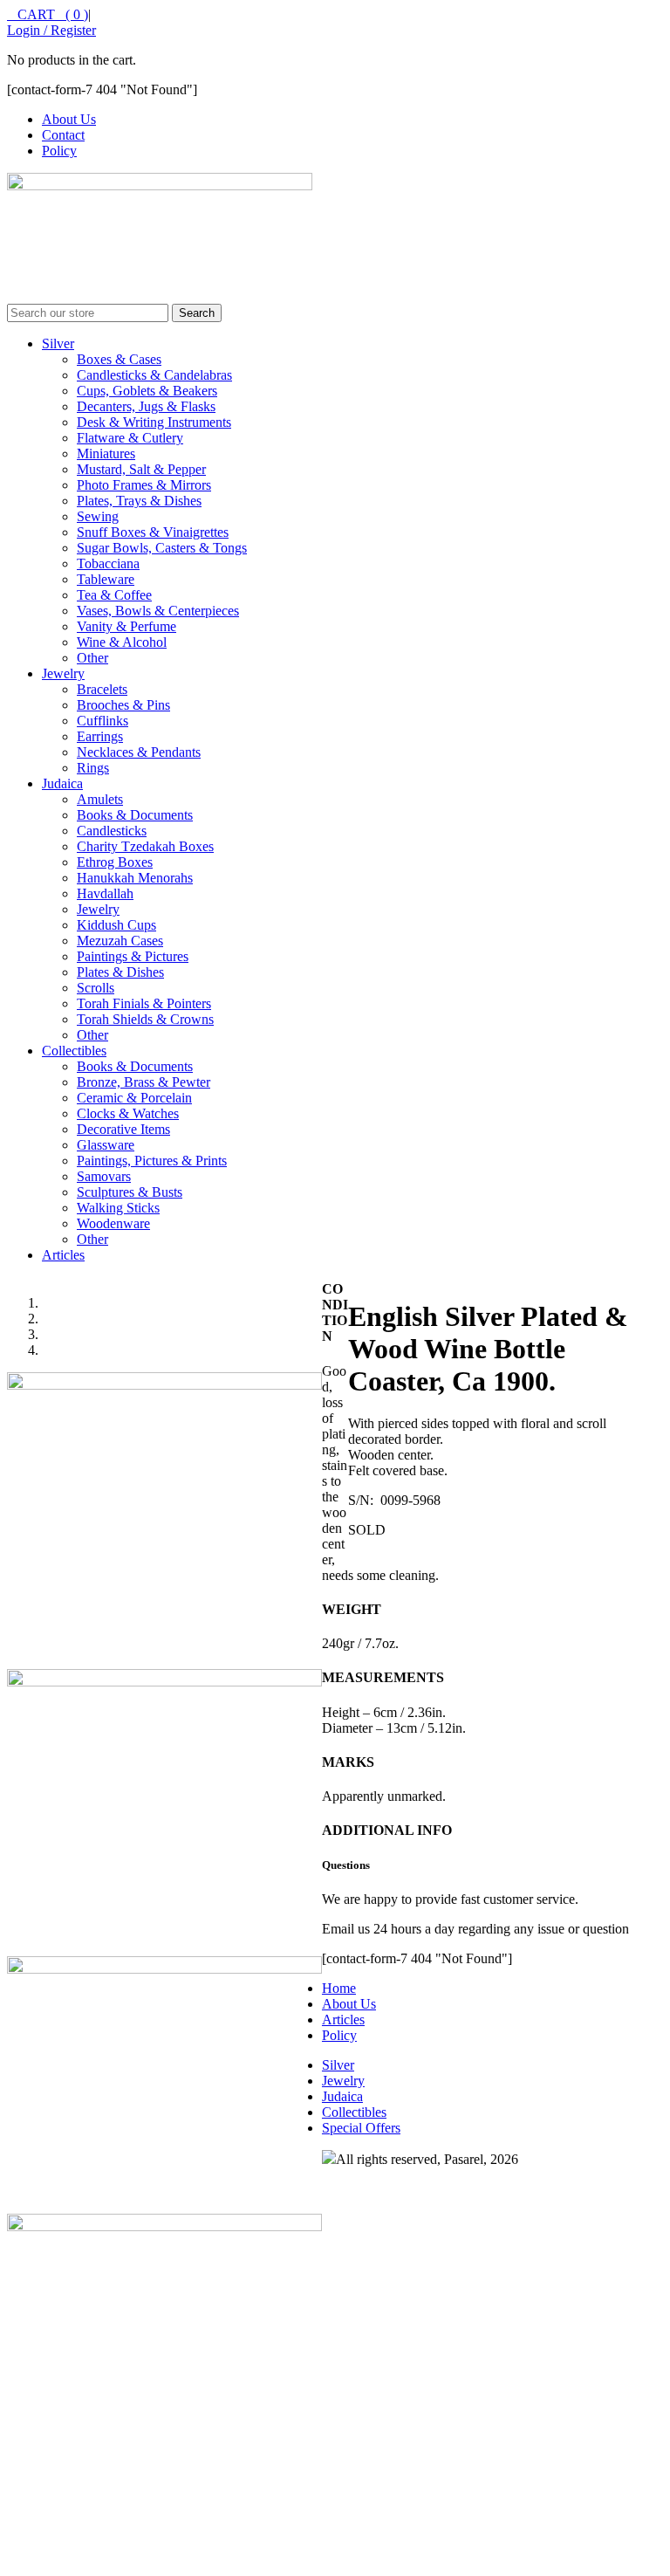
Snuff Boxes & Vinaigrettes (153, 532)
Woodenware (113, 1223)
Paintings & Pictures (133, 956)
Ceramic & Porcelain (134, 1098)
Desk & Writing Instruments (154, 422)
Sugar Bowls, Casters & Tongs (162, 548)
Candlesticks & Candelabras (154, 375)
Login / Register (51, 30)
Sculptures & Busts (130, 1192)
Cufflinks (103, 721)
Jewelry (63, 673)
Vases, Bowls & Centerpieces (158, 611)
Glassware (106, 1145)
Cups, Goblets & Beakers (147, 391)
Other (92, 658)
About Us (69, 119)
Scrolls (96, 988)
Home (339, 1988)
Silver (58, 343)
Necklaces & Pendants (139, 752)
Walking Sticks (118, 1208)
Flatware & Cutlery (130, 438)
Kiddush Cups (116, 925)
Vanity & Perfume (126, 626)
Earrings (100, 736)
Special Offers (361, 2128)
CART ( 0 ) (48, 14)
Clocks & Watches (128, 1113)
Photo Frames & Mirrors (144, 485)
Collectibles (74, 1051)
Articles (63, 1255)
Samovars (104, 1176)
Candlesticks (112, 831)
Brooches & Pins (123, 705)
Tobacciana (108, 563)
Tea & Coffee (114, 595)
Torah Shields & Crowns (145, 1019)
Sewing (98, 516)
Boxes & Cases (119, 359)
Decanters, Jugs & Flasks (146, 406)
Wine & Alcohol (122, 642)
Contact (63, 135)
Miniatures (106, 453)
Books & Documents (135, 815)
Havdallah (105, 893)
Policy (59, 151)
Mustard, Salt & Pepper (141, 469)
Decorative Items (123, 1129)
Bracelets (102, 689)
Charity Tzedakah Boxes (145, 846)
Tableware (106, 579)
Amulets (100, 799)
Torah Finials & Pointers (144, 1003)
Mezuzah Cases (120, 941)
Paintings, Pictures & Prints (152, 1161)
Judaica (62, 783)
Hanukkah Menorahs (135, 878)
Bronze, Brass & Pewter (144, 1082)
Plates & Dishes (120, 972)
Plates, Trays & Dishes (139, 501)
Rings (93, 768)
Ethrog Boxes (115, 862)
